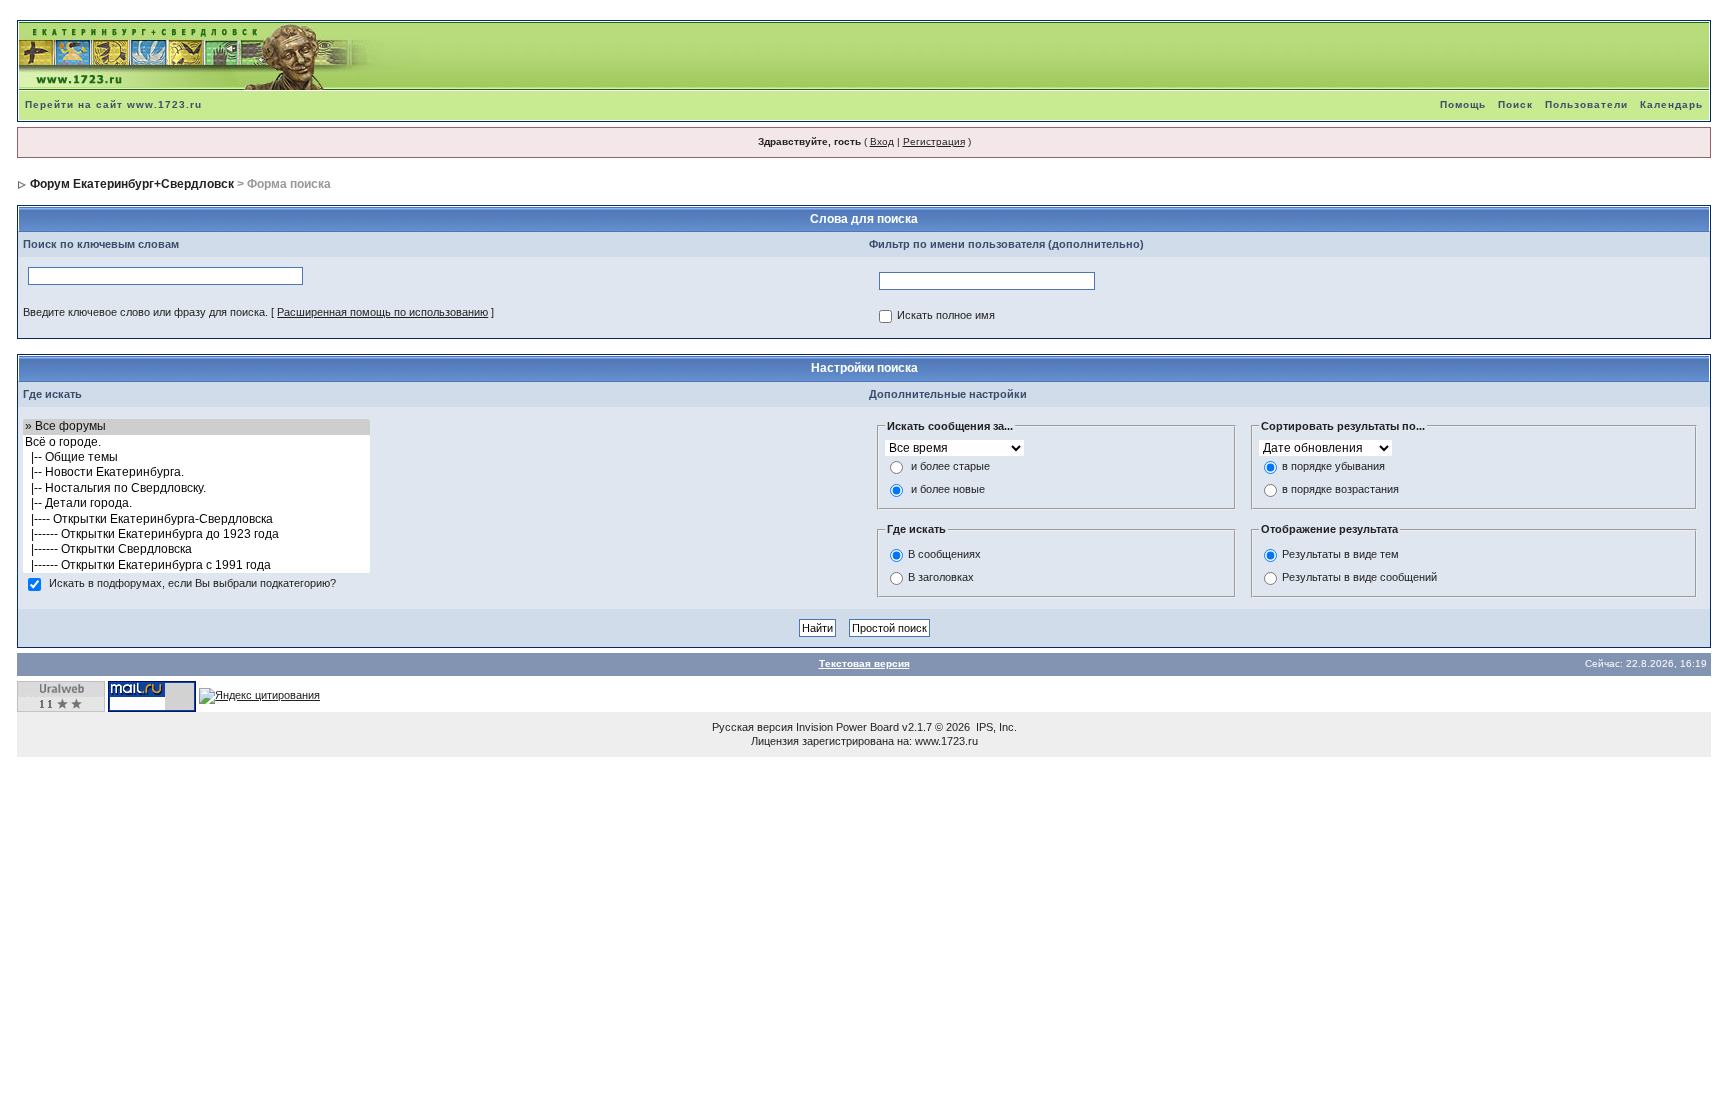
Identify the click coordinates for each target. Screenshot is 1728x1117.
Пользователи (1586, 104)
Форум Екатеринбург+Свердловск (132, 184)
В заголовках (941, 577)
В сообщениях (944, 554)
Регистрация (934, 141)
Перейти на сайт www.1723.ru (113, 104)
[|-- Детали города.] (196, 503)
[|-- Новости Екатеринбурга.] (196, 472)
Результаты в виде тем (1340, 554)
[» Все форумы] (196, 426)
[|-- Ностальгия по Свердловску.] (196, 488)
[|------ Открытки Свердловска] (196, 549)
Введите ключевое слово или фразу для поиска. (145, 312)
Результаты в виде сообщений (1359, 577)
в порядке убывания (1333, 467)
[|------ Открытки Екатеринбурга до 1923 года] (196, 534)
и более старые (950, 467)
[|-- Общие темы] (196, 457)
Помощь (1463, 104)
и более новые (948, 490)
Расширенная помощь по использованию (382, 312)
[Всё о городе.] (196, 442)
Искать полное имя (946, 316)
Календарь (1671, 104)
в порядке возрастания (1340, 490)
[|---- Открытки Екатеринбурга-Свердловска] (196, 519)
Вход (882, 141)
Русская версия (752, 727)
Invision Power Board (847, 727)
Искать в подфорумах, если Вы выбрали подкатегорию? (192, 584)
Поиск (1515, 104)
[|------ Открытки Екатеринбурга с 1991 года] (196, 565)
